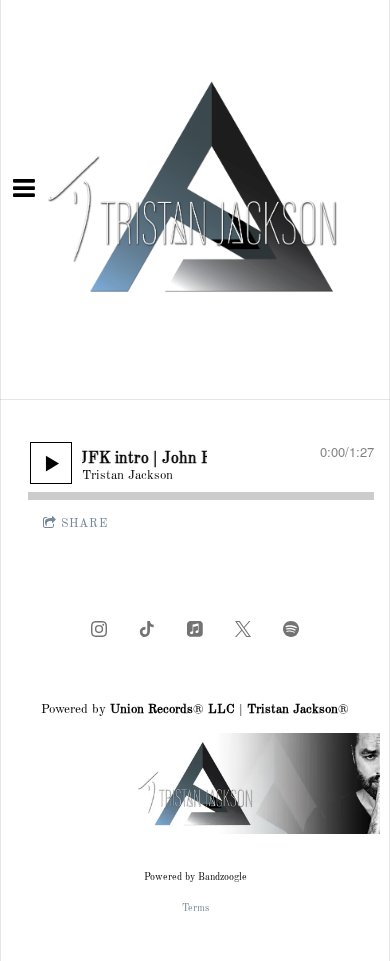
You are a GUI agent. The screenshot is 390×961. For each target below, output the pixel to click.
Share (84, 524)
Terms (195, 908)
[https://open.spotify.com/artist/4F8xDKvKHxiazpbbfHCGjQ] (291, 629)
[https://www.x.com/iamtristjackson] (243, 629)
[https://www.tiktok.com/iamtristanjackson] (147, 629)
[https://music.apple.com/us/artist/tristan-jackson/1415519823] (195, 629)
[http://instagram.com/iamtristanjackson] (99, 629)
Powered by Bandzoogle (195, 877)
